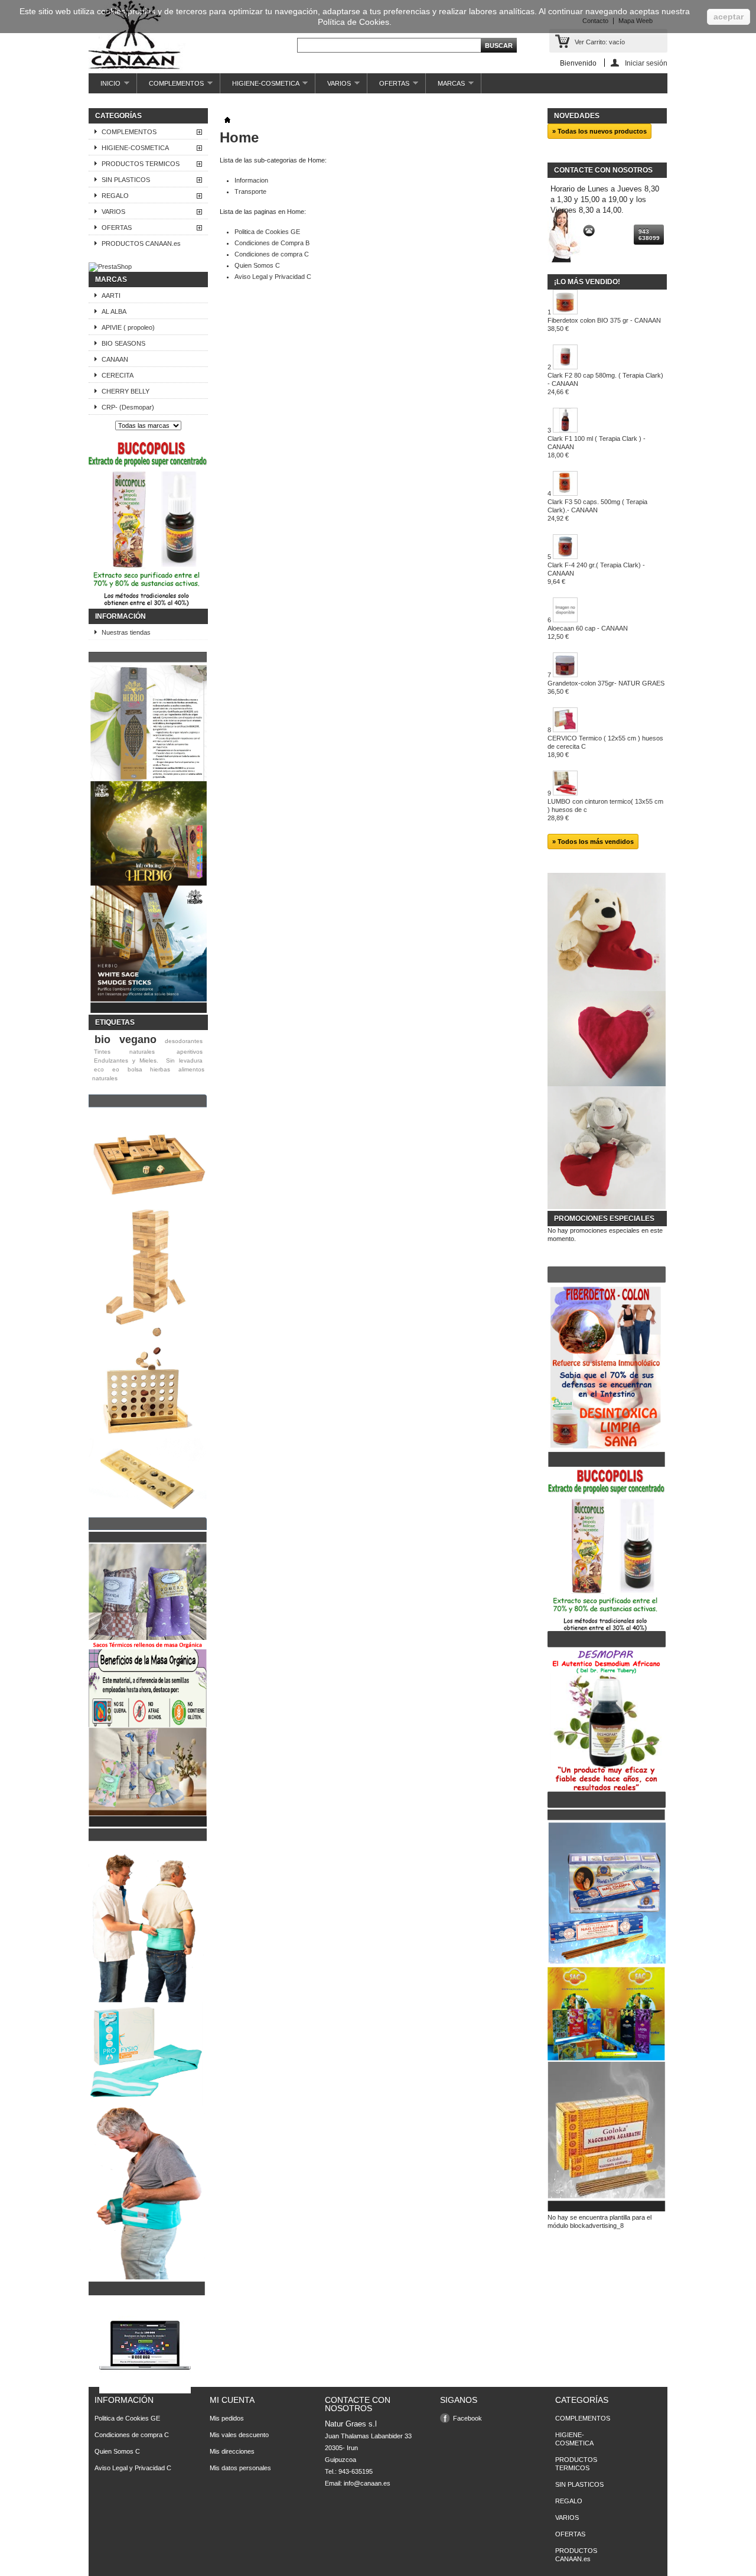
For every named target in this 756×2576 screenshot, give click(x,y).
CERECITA (118, 375)
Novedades (577, 116)
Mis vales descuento (239, 2435)
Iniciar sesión (646, 63)
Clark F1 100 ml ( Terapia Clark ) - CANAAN (597, 447)
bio (102, 1040)
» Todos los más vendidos (593, 842)
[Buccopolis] (148, 605)
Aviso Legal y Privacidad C (273, 277)
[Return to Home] (227, 121)
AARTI (111, 295)
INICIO (105, 87)
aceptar (729, 17)
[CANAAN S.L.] (137, 37)
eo (116, 1069)
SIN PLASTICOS (126, 180)
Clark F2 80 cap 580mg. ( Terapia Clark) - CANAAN (605, 384)
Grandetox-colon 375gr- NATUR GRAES (606, 687)
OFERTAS (388, 87)
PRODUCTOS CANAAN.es (141, 243)
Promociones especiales (604, 1219)
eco (99, 1069)
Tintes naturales (124, 1052)
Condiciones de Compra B (272, 243)
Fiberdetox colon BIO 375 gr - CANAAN (604, 324)
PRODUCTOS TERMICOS (141, 164)
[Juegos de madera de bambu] (148, 1528)
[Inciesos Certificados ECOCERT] (148, 1011)
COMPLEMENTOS (170, 87)
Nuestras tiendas (126, 632)
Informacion (251, 180)
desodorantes (184, 1041)
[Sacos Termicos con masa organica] (148, 1824)
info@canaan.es (367, 2483)
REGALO (115, 196)
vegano (138, 1040)
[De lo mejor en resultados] (607, 1805)
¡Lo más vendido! (587, 282)
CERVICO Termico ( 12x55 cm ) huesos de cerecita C (605, 746)
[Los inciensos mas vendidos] (607, 2209)
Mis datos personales (240, 2468)
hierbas (160, 1069)
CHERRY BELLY (126, 391)
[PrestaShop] (110, 267)
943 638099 (649, 235)
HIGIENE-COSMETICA (260, 87)
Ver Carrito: (600, 42)
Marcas (111, 280)
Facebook (467, 2418)
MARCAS (445, 87)
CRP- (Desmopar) (128, 407)
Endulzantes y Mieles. (126, 1060)
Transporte (250, 191)
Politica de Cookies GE (267, 232)
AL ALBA (114, 311)
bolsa (135, 1069)
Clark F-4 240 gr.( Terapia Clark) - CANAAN (596, 573)
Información (120, 616)
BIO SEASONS (123, 343)
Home (239, 137)
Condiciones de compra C (272, 254)
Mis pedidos (227, 2418)
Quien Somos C (257, 265)
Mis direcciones (232, 2451)
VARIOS (333, 87)
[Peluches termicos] (607, 1207)
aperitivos (190, 1052)
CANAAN (115, 359)
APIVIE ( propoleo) (128, 327)
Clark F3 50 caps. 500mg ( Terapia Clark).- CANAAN (597, 510)
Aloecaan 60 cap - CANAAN (588, 632)
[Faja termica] (148, 2293)
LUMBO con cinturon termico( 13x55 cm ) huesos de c (605, 810)
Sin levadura (184, 1060)
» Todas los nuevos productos (599, 131)
